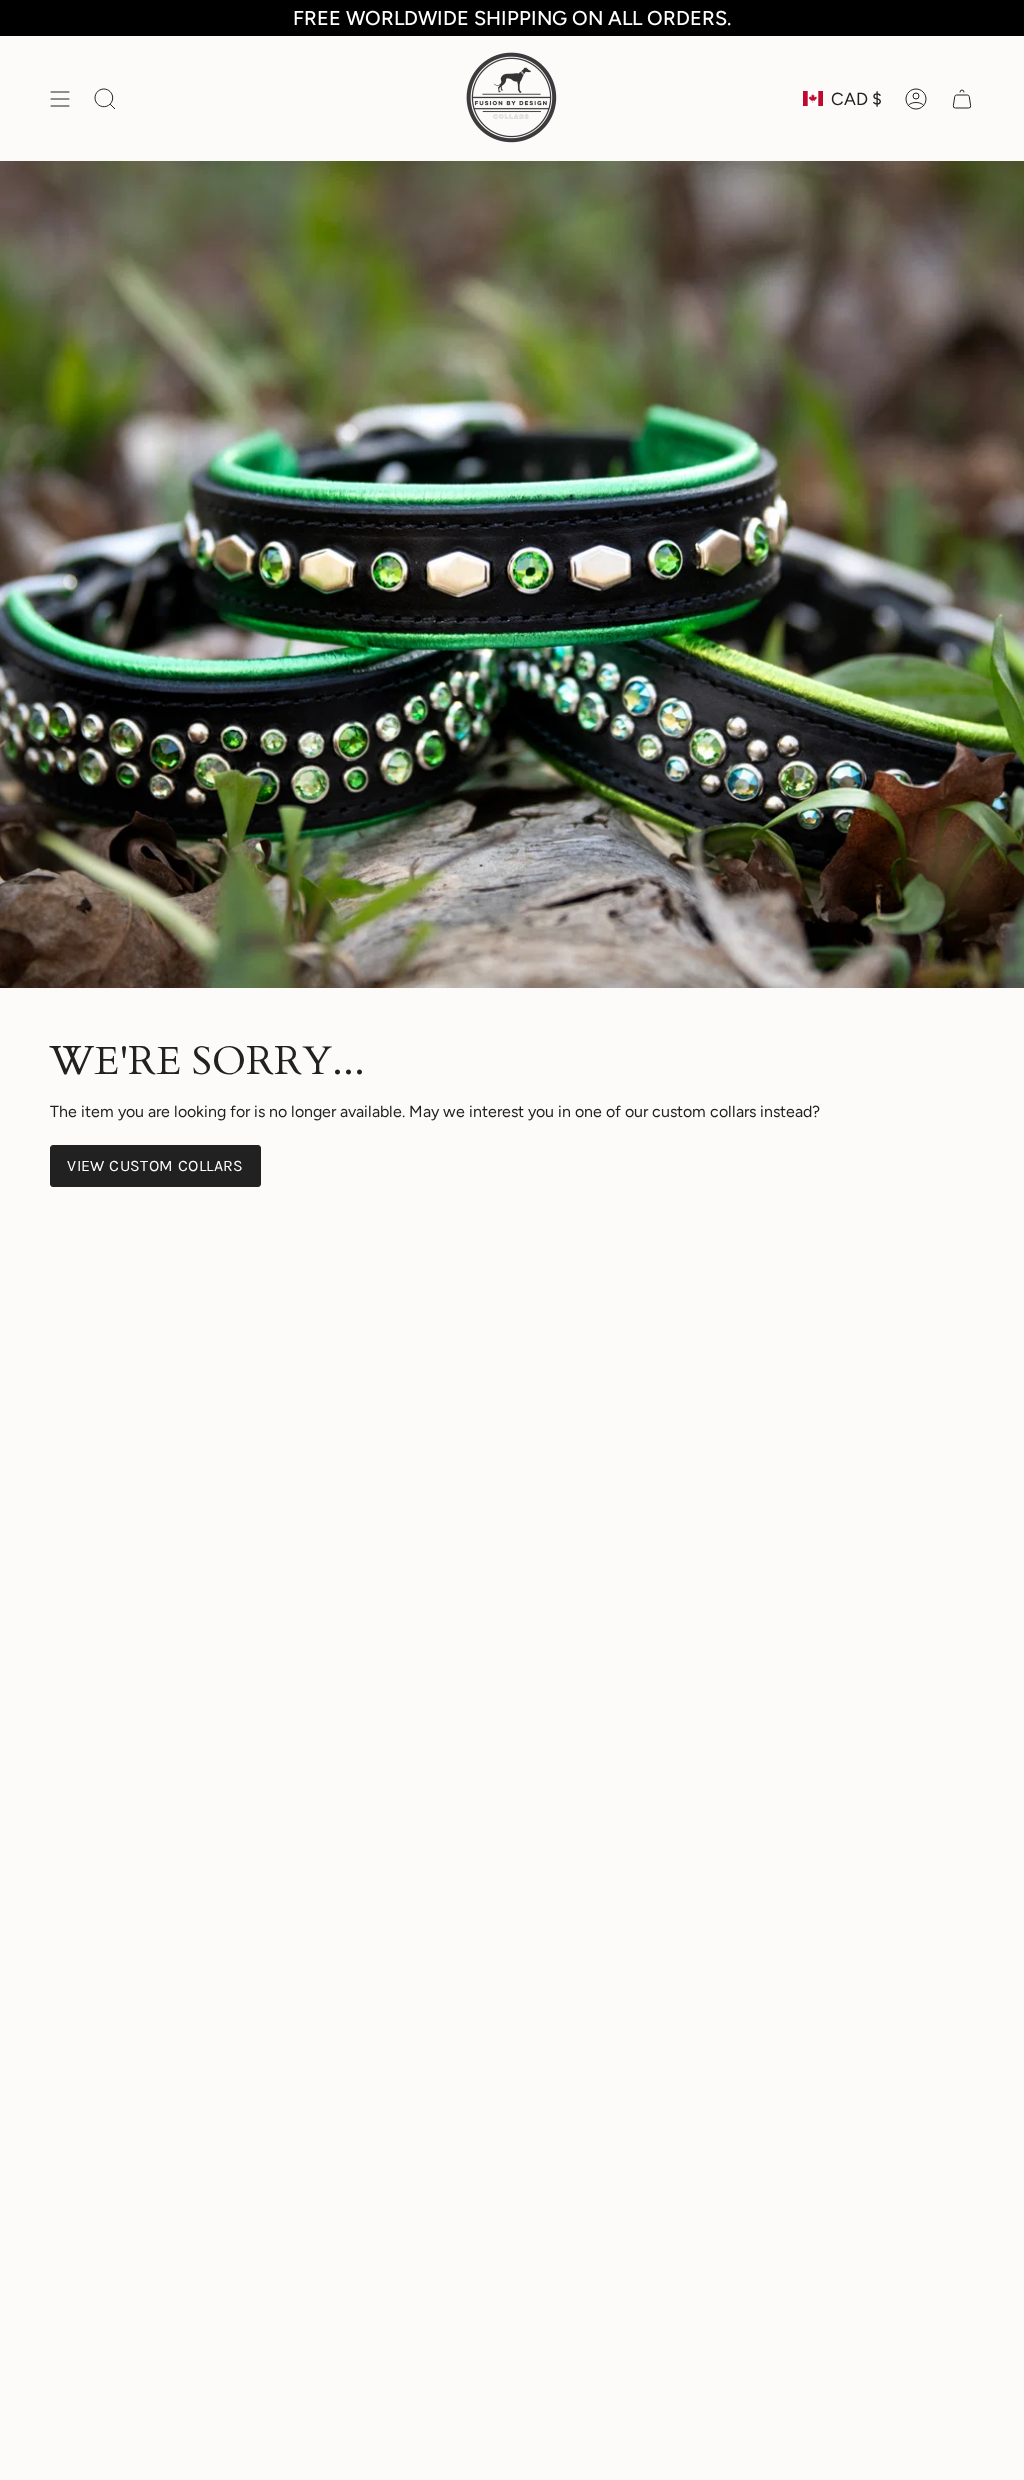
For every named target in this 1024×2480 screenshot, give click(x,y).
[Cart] (962, 98)
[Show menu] (60, 98)
